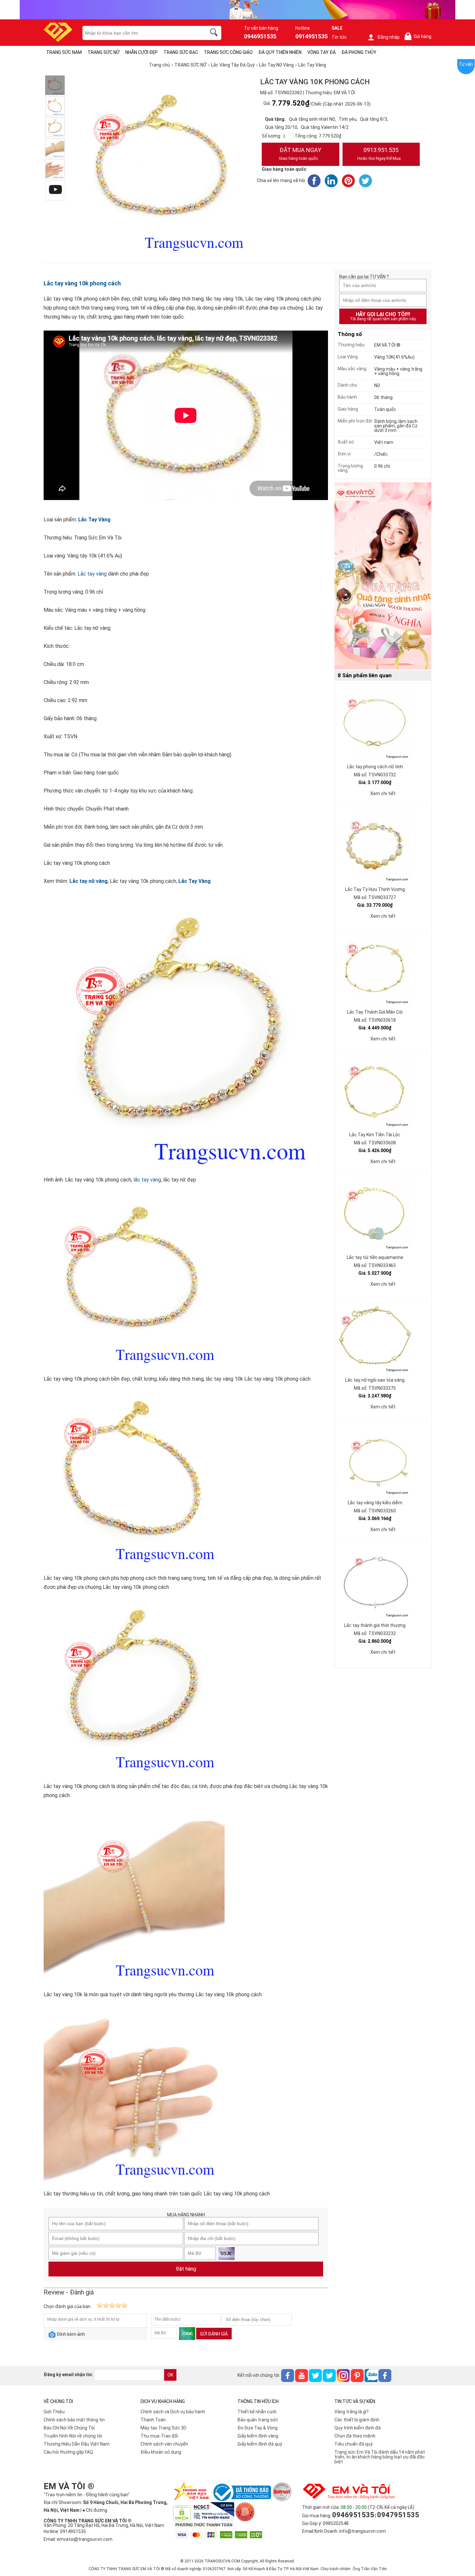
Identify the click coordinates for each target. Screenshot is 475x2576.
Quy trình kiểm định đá (358, 2428)
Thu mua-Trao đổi (159, 2436)
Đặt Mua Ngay (300, 154)
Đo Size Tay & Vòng (258, 2428)
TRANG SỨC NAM (64, 52)
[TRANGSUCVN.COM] (58, 40)
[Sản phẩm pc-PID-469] (383, 576)
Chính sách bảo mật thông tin (74, 2420)
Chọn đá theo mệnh (355, 2436)
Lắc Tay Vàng (94, 520)
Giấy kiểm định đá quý (260, 2444)
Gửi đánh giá (214, 2334)
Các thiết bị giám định (357, 2420)
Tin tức (339, 37)
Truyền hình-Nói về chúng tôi (73, 2436)
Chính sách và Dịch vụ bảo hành (173, 2412)
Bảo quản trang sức (258, 2420)
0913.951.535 (379, 154)
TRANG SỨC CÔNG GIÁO (228, 52)
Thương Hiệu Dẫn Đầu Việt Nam (77, 2444)
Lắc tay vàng (92, 574)
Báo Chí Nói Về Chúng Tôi (69, 2428)
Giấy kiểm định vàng (258, 2436)
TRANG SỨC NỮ (104, 52)
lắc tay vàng (147, 1180)
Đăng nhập (389, 37)
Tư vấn (466, 64)
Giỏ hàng (419, 37)
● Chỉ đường (95, 2510)
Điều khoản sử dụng (161, 2452)
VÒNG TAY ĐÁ (322, 52)
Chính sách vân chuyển (164, 2444)
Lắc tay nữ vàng (89, 881)
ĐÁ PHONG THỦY (359, 52)
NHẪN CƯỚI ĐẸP (142, 52)
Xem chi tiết (383, 793)
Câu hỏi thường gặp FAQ (68, 2452)
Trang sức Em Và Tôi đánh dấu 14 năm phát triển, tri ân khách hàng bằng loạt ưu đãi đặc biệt (380, 2457)
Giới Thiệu (54, 2412)
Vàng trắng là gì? (352, 2412)
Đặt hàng (186, 2269)
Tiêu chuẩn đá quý (354, 2444)
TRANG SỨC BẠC (181, 52)
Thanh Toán (153, 2420)
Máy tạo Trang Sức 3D (164, 2428)
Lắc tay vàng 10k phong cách (82, 283)
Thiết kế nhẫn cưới (257, 2412)
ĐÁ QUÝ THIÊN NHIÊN (280, 52)
